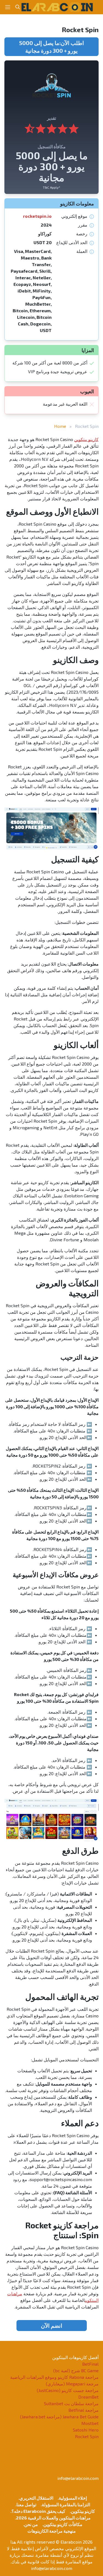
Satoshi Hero (86, 2430)
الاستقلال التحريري (36, 2498)
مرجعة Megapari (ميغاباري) (72, 2384)
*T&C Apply (51, 187)
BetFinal (90, 2364)
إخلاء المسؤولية (73, 2498)
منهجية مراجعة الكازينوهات (52, 2531)
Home (60, 426)
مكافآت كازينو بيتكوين (63, 2524)
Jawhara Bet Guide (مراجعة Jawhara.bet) (59, 2417)
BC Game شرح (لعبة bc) (76, 2370)
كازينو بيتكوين (86, 439)
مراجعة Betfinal (83, 2410)
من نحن (31, 2524)
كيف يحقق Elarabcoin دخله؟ (38, 2511)
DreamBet (88, 2397)
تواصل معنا (26, 2504)
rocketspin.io (37, 216)
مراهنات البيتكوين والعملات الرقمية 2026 (53, 2518)
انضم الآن (52, 2326)
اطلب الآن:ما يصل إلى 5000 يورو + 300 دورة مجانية (52, 47)
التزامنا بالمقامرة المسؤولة (66, 2504)
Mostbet (90, 2423)
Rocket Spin (87, 2436)
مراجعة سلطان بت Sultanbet (71, 2403)
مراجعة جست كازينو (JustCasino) (68, 2390)
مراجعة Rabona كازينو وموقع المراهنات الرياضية (54, 2377)
